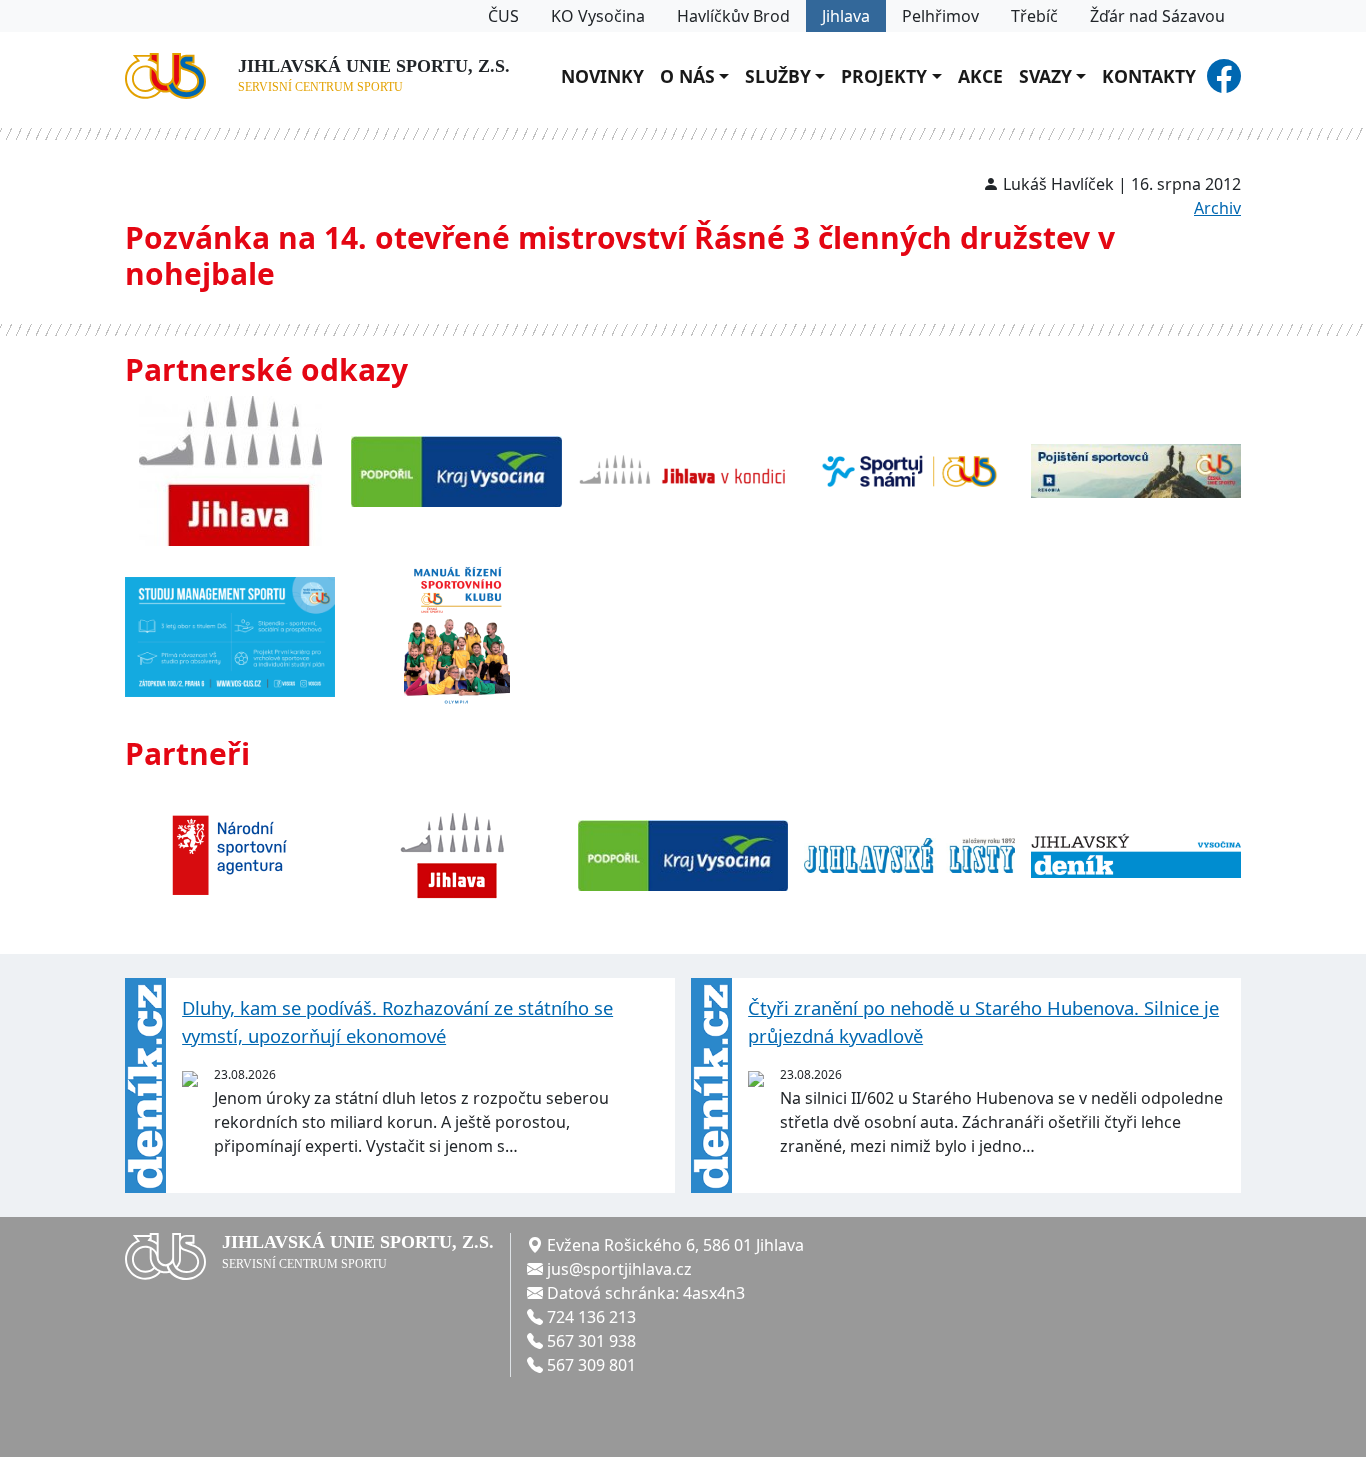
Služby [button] (778, 76)
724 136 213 (591, 1317)
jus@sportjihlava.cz (619, 1269)
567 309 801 (591, 1365)
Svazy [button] (1045, 76)
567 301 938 (591, 1341)
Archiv (1217, 208)
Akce (980, 76)
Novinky (602, 76)
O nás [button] (687, 76)
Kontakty (1149, 76)
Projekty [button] (884, 76)
